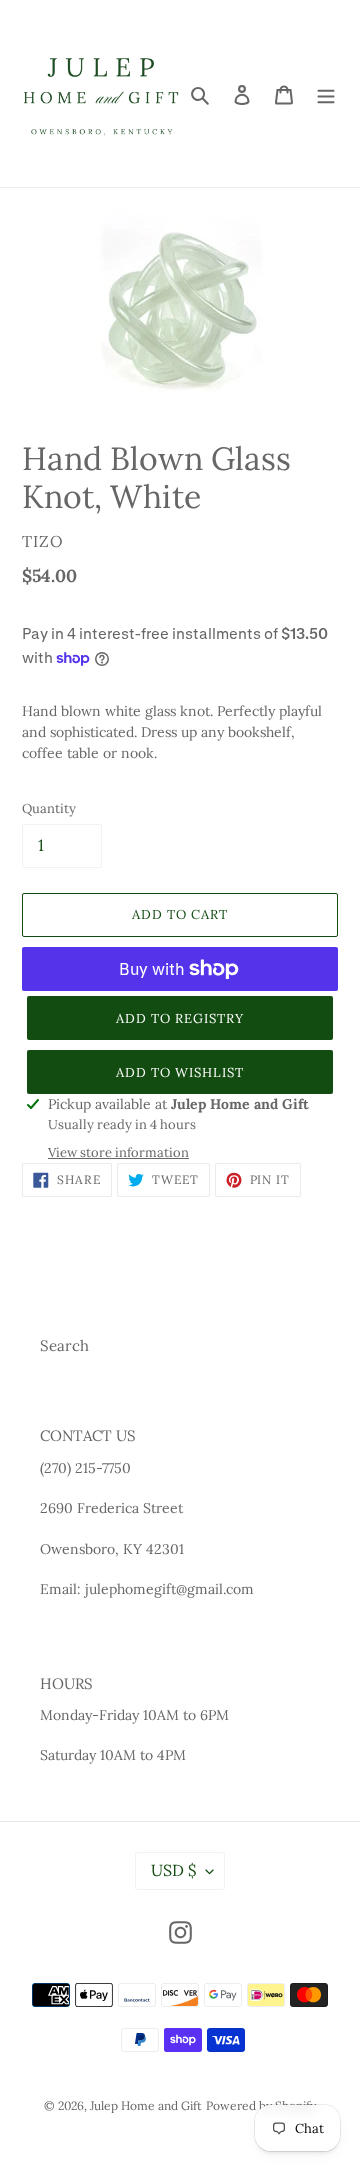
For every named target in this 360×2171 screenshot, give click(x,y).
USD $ (173, 1870)
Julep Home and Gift (146, 2105)
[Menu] (326, 93)
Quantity (49, 808)
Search (64, 1345)
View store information (118, 1152)
